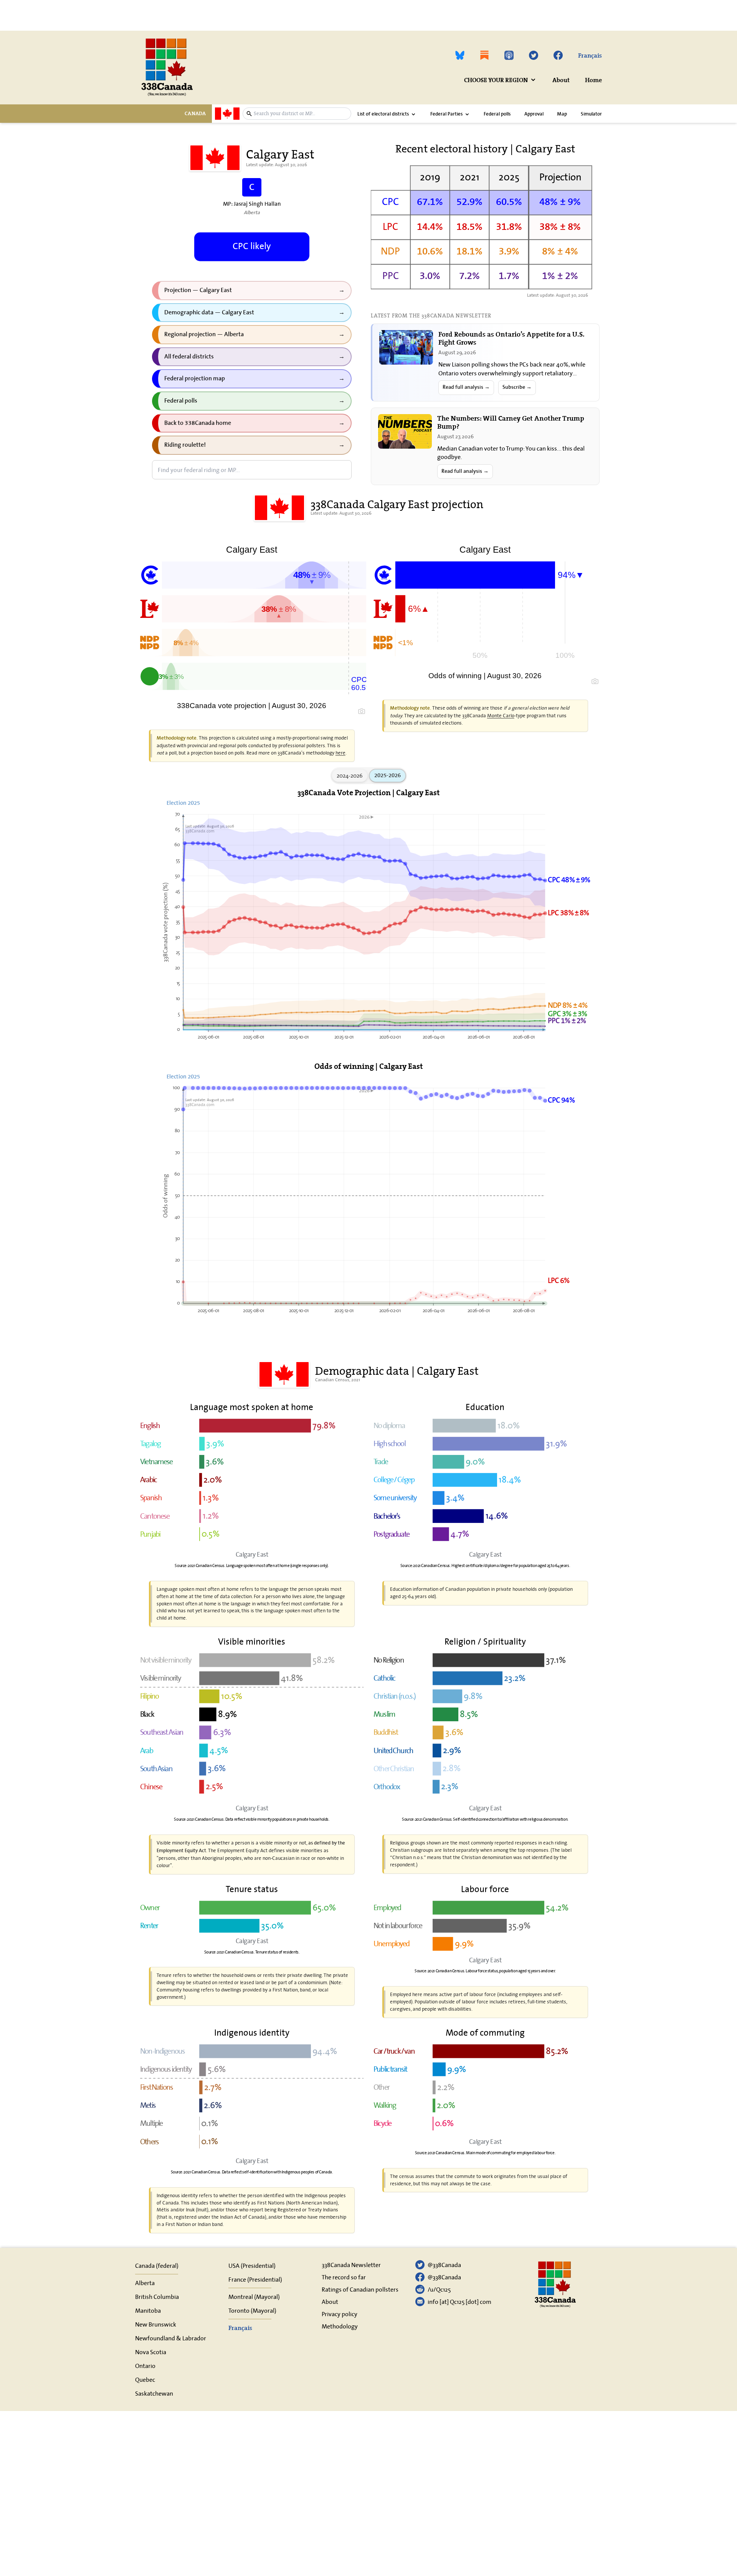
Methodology (340, 2326)
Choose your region (496, 80)
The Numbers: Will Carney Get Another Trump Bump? (511, 422)
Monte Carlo (501, 716)
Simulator (591, 114)
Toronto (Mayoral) (252, 2310)
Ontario (145, 2366)
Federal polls (497, 114)
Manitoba (148, 2310)
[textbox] (301, 113)
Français (590, 55)
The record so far (344, 2277)
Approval (534, 114)
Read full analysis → (466, 387)
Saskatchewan (154, 2393)
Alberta (145, 2283)
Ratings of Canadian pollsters (360, 2289)
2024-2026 (350, 775)
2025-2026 (388, 775)
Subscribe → (517, 387)
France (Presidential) (255, 2279)
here (340, 753)
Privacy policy (340, 2314)
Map (562, 114)
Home (593, 80)
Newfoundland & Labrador (171, 2338)
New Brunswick (156, 2324)
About (561, 80)
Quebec (145, 2379)
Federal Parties (446, 114)
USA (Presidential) (252, 2266)
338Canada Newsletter (351, 2265)
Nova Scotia (151, 2352)
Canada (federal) (157, 2266)
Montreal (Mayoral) (254, 2297)
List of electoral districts (383, 114)
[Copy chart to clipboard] (362, 711)
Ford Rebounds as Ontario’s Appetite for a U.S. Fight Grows (511, 338)
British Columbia (157, 2297)
